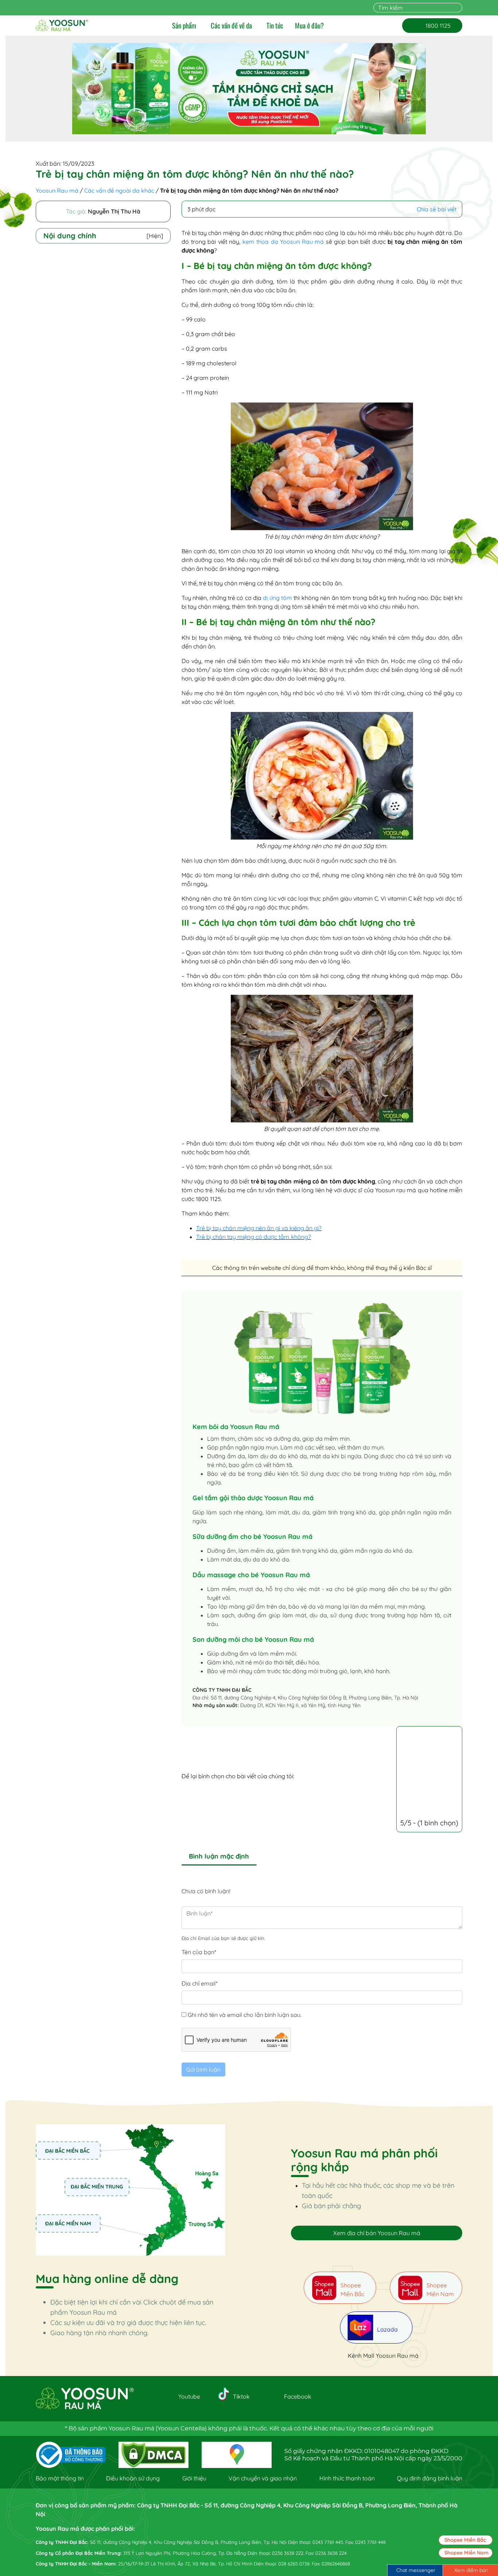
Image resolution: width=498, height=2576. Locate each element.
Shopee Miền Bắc (465, 2540)
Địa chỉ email (200, 1983)
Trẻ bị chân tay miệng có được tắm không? (254, 1237)
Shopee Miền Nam (466, 2553)
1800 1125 (432, 26)
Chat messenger (416, 2570)
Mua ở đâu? (309, 26)
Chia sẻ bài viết (437, 209)
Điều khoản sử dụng (133, 2478)
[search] (458, 8)
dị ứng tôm (277, 598)
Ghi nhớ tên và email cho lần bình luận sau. (245, 2015)
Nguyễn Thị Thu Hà (114, 211)
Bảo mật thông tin (60, 2478)
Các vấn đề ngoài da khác (119, 190)
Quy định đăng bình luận (430, 2478)
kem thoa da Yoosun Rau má (283, 242)
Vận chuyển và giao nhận (263, 2478)
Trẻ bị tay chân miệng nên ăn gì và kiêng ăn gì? (259, 1228)
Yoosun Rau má (57, 190)
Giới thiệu (194, 2478)
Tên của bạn (199, 1952)
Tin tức (275, 26)
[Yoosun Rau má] (62, 26)
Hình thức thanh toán (347, 2478)
